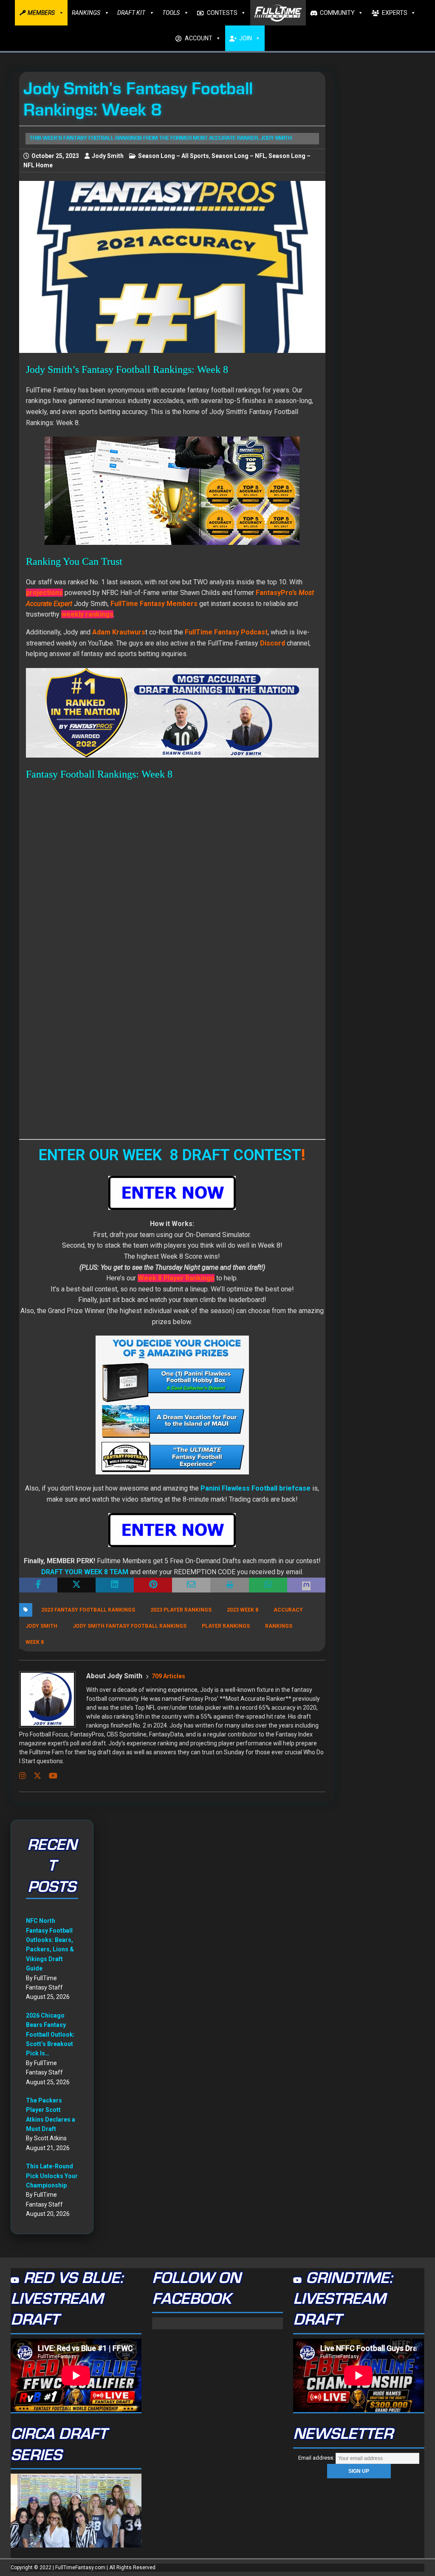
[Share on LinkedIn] (115, 1585)
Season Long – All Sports (174, 156)
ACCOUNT (199, 38)
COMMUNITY (337, 13)
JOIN (246, 38)
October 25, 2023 (55, 156)
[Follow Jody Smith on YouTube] (50, 1776)
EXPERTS (395, 13)
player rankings (226, 1626)
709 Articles (168, 1676)
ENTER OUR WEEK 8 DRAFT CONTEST (170, 1155)
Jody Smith (108, 156)
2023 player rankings (181, 1610)
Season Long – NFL (239, 156)
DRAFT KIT (131, 13)
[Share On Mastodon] (306, 1585)
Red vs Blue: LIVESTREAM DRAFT (67, 2299)
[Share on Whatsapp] (268, 1585)
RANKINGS (86, 13)
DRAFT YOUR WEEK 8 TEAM (85, 1572)
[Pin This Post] (153, 1585)
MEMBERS (41, 13)
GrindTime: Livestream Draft (343, 2299)
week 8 (35, 1642)
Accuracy (288, 1610)
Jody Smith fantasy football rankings (130, 1626)
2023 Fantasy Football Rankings (88, 1610)
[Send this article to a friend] (191, 1585)
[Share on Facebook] (38, 1585)
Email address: (317, 2458)
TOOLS (171, 13)
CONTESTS (222, 13)
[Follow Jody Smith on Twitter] (34, 1776)
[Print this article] (229, 1585)
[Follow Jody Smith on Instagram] (23, 1776)
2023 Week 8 (243, 1610)
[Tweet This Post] (76, 1585)
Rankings (279, 1626)
